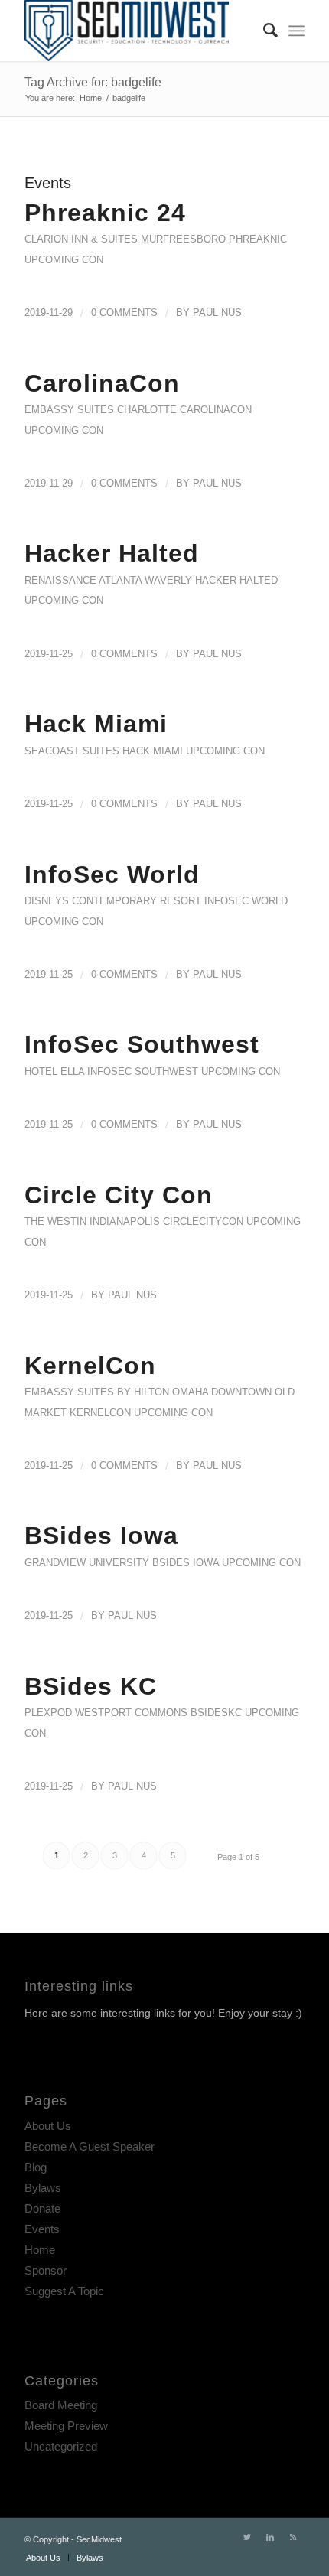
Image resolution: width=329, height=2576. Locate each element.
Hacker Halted (112, 553)
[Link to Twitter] (247, 2537)
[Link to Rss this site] (293, 2537)
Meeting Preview (66, 2426)
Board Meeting (61, 2405)
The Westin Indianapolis (92, 1221)
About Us (48, 2126)
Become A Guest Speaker (90, 2146)
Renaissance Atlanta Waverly (108, 580)
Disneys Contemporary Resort (113, 901)
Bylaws (43, 2188)
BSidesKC (216, 1713)
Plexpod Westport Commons (106, 1713)
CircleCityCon (203, 1221)
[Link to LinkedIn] (270, 2537)
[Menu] (296, 31)
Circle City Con (119, 1195)
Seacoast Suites (72, 751)
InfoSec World (112, 874)
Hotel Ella (54, 1071)
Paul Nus (217, 313)
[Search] (263, 31)
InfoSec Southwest (142, 1044)
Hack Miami (96, 724)
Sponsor (46, 2270)
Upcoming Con (64, 260)
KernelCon (90, 1366)
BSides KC (91, 1686)
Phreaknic (258, 239)
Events (42, 2229)
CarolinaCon (102, 383)
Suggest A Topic (64, 2291)
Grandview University (87, 1563)
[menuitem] (263, 31)
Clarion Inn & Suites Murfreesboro (125, 239)
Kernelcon (100, 1413)
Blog (36, 2167)
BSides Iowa (101, 1536)
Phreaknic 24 (105, 213)
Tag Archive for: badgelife (93, 82)
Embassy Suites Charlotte (101, 410)
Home (40, 2250)
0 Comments (124, 313)
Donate (42, 2208)
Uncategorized (61, 2446)
